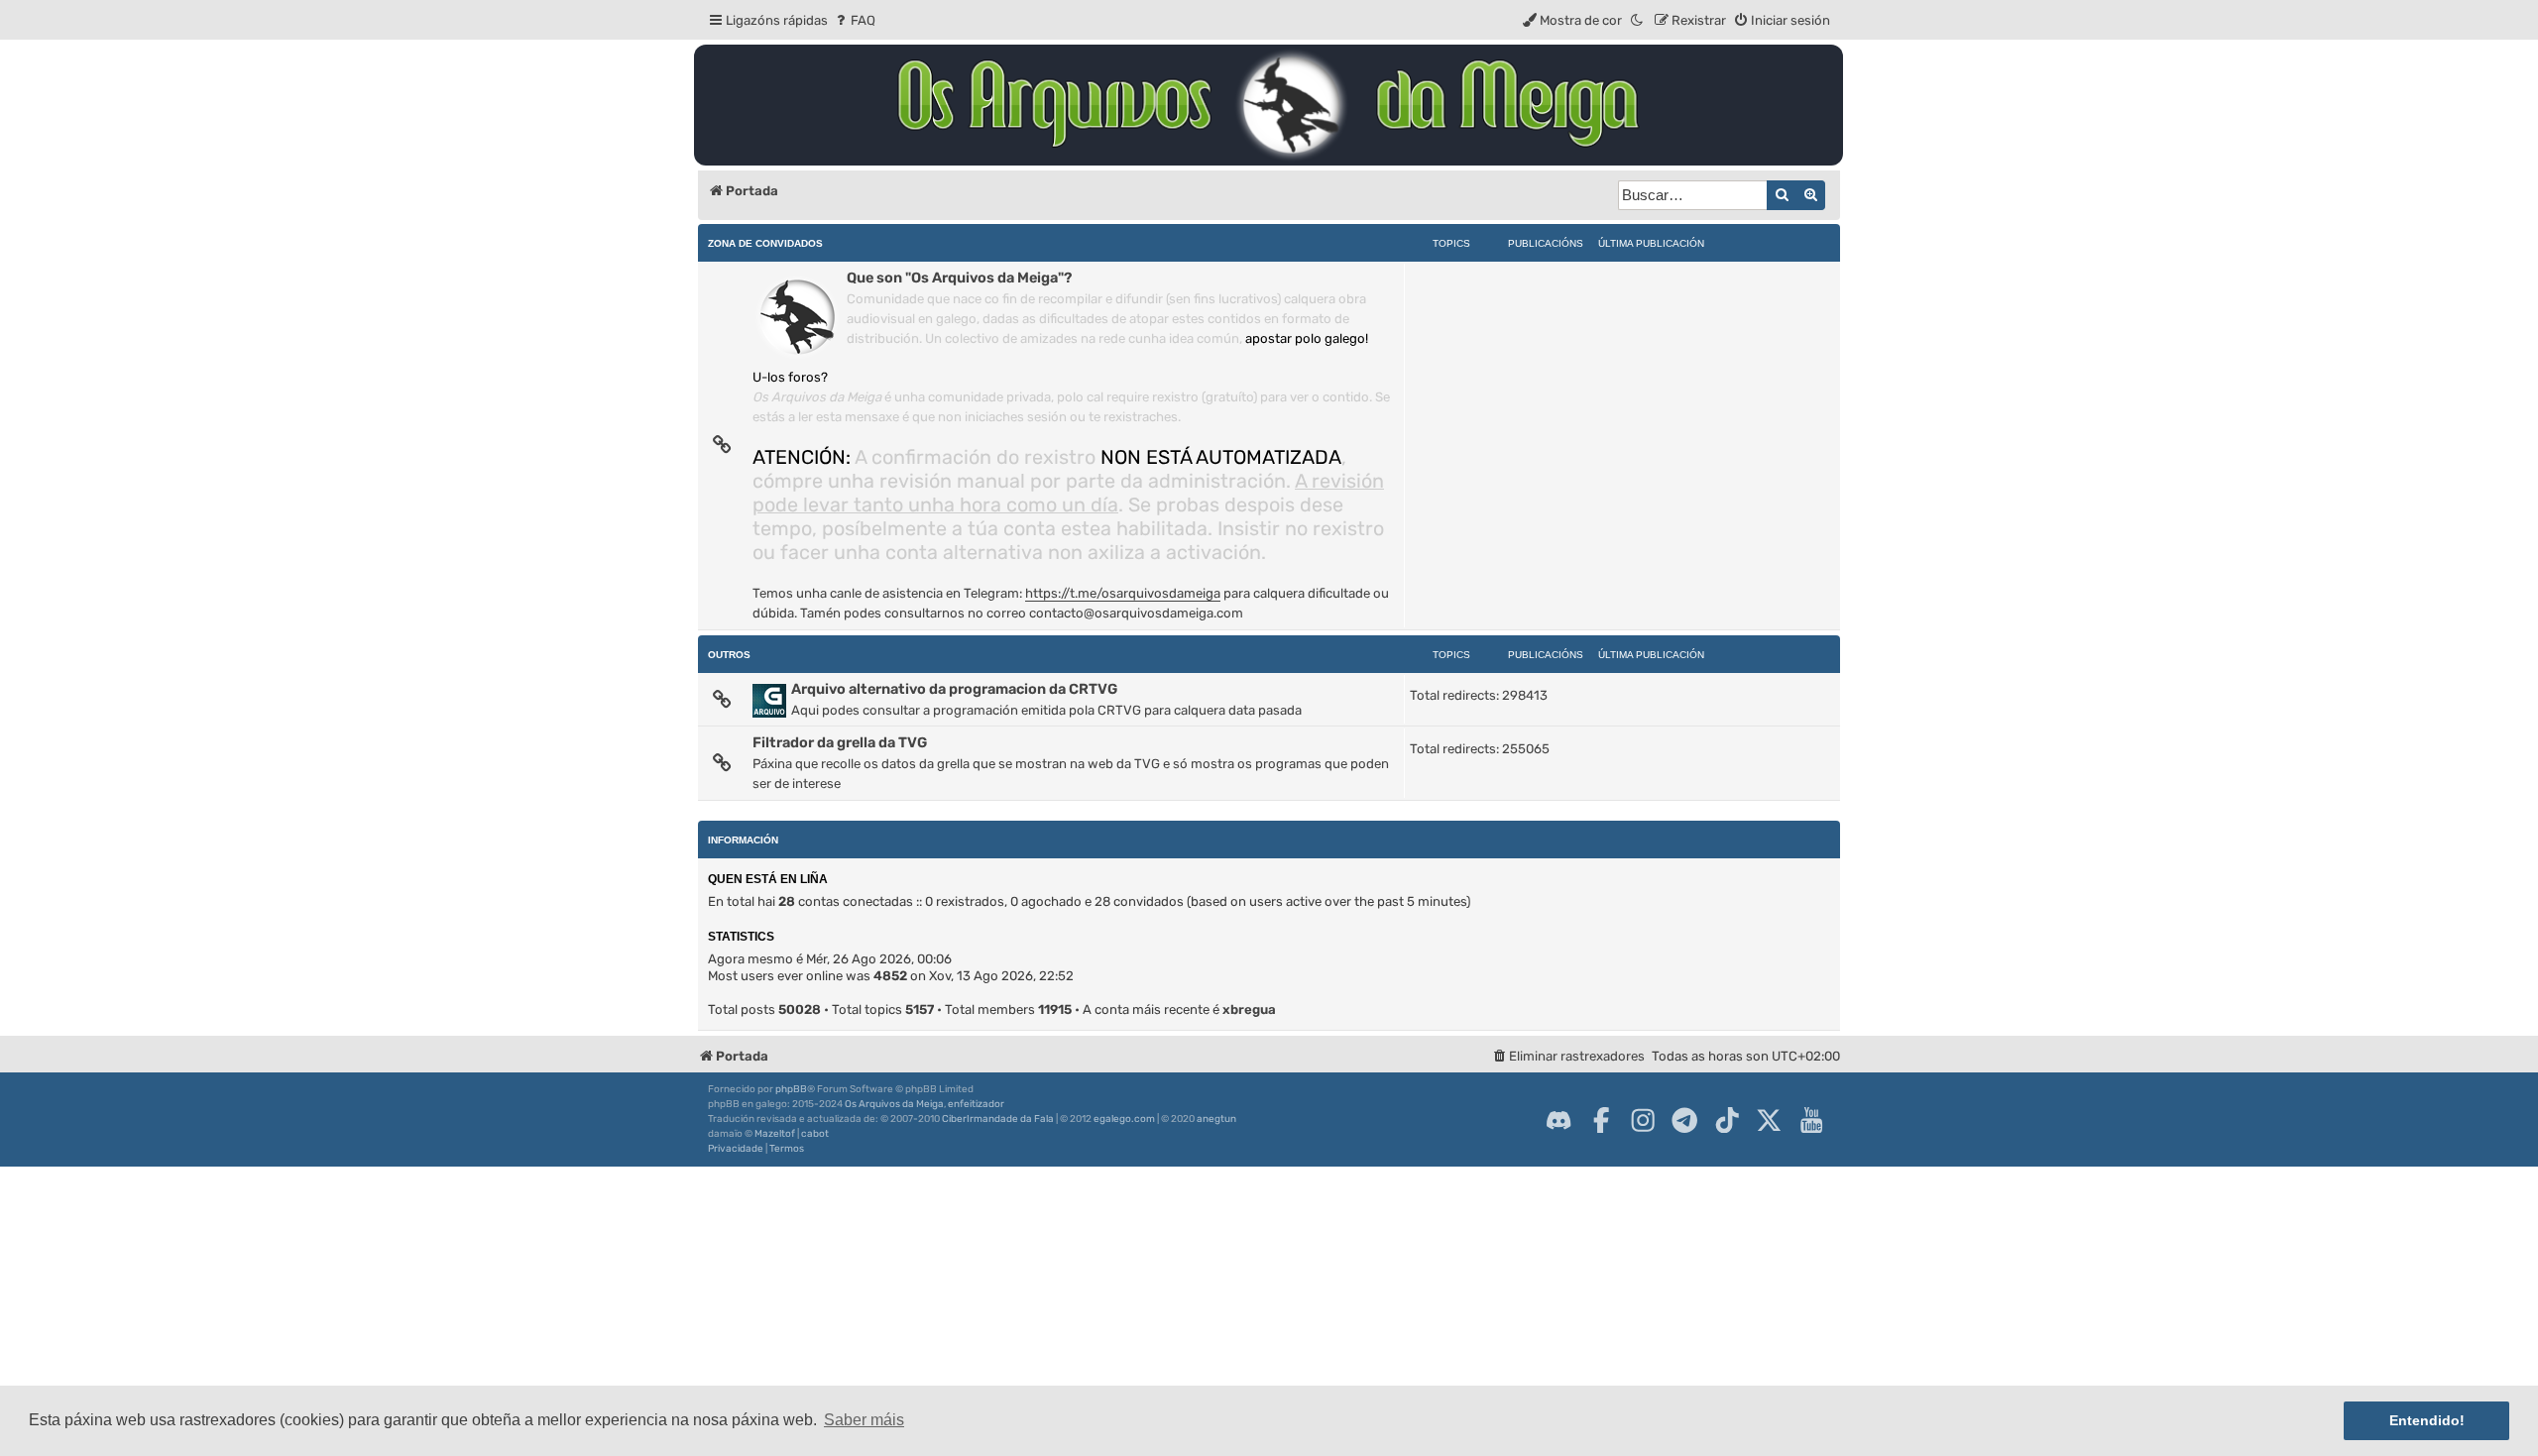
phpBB (791, 1089)
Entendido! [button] (2427, 1420)
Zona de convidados (765, 243)
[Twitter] (1769, 1120)
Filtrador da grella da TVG (840, 742)
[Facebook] (1601, 1120)
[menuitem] (854, 20)
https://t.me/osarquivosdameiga (1123, 593)
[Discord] (1558, 1120)
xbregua (1249, 1009)
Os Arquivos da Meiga (894, 1104)
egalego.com (1124, 1119)
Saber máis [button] (864, 1420)
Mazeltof (775, 1134)
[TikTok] (1727, 1120)
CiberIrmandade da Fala (998, 1119)
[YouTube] (1811, 1120)
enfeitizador (976, 1104)
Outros (729, 655)
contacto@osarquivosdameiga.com (1136, 613)
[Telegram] (1684, 1120)
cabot (815, 1134)
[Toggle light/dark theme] (1638, 20)
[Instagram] (1643, 1120)
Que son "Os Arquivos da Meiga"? (959, 278)
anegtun (1216, 1119)
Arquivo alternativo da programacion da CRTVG (954, 689)
